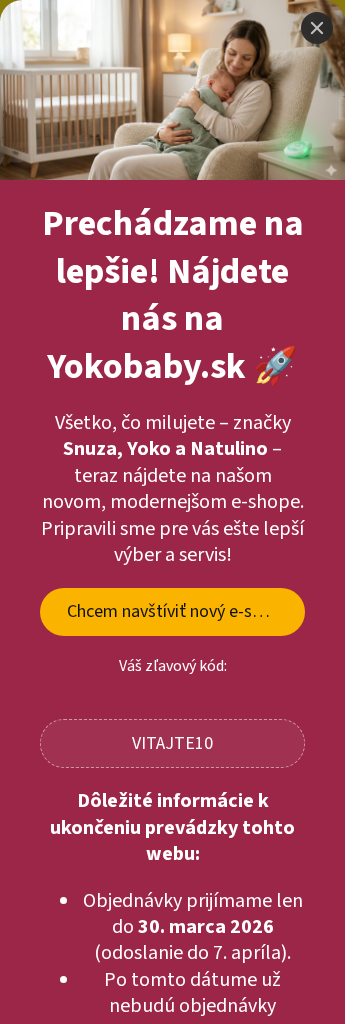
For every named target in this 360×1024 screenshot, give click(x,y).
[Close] (317, 28)
